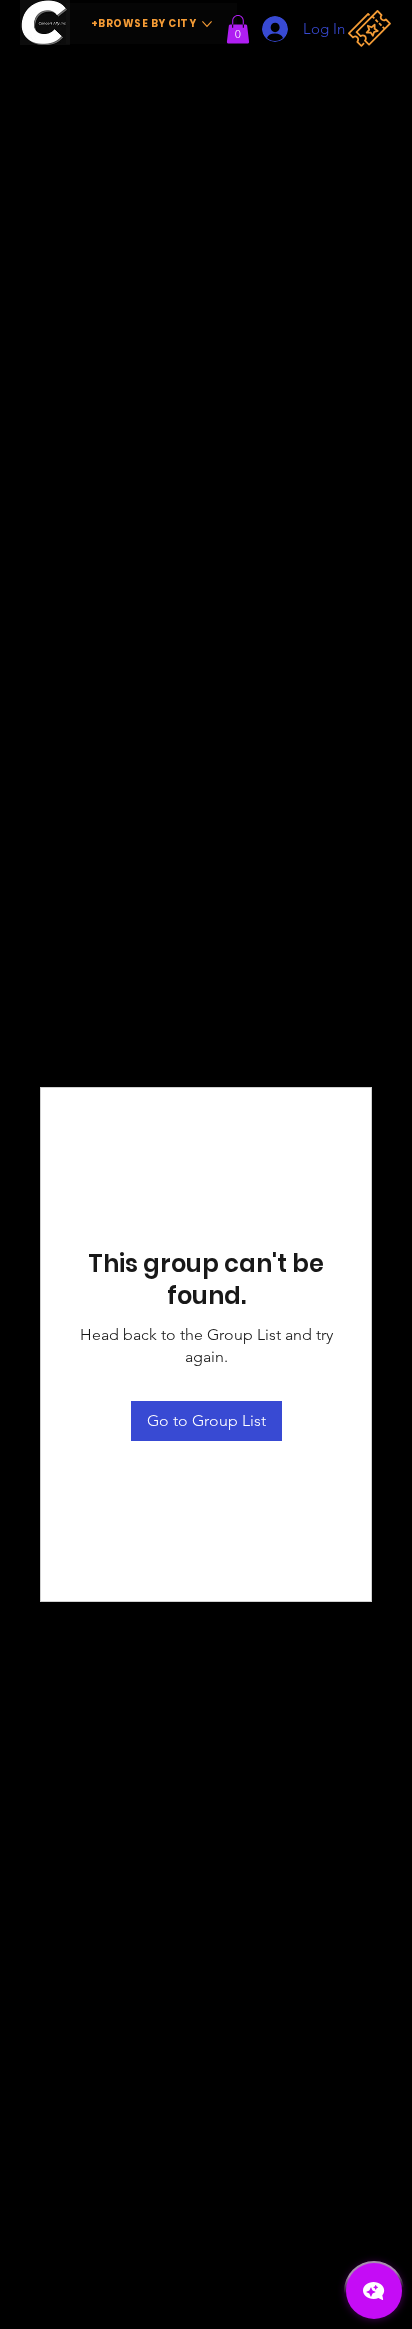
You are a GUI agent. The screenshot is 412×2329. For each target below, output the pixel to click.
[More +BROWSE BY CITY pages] (207, 24)
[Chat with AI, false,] (374, 2291)
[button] (238, 29)
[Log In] (269, 29)
